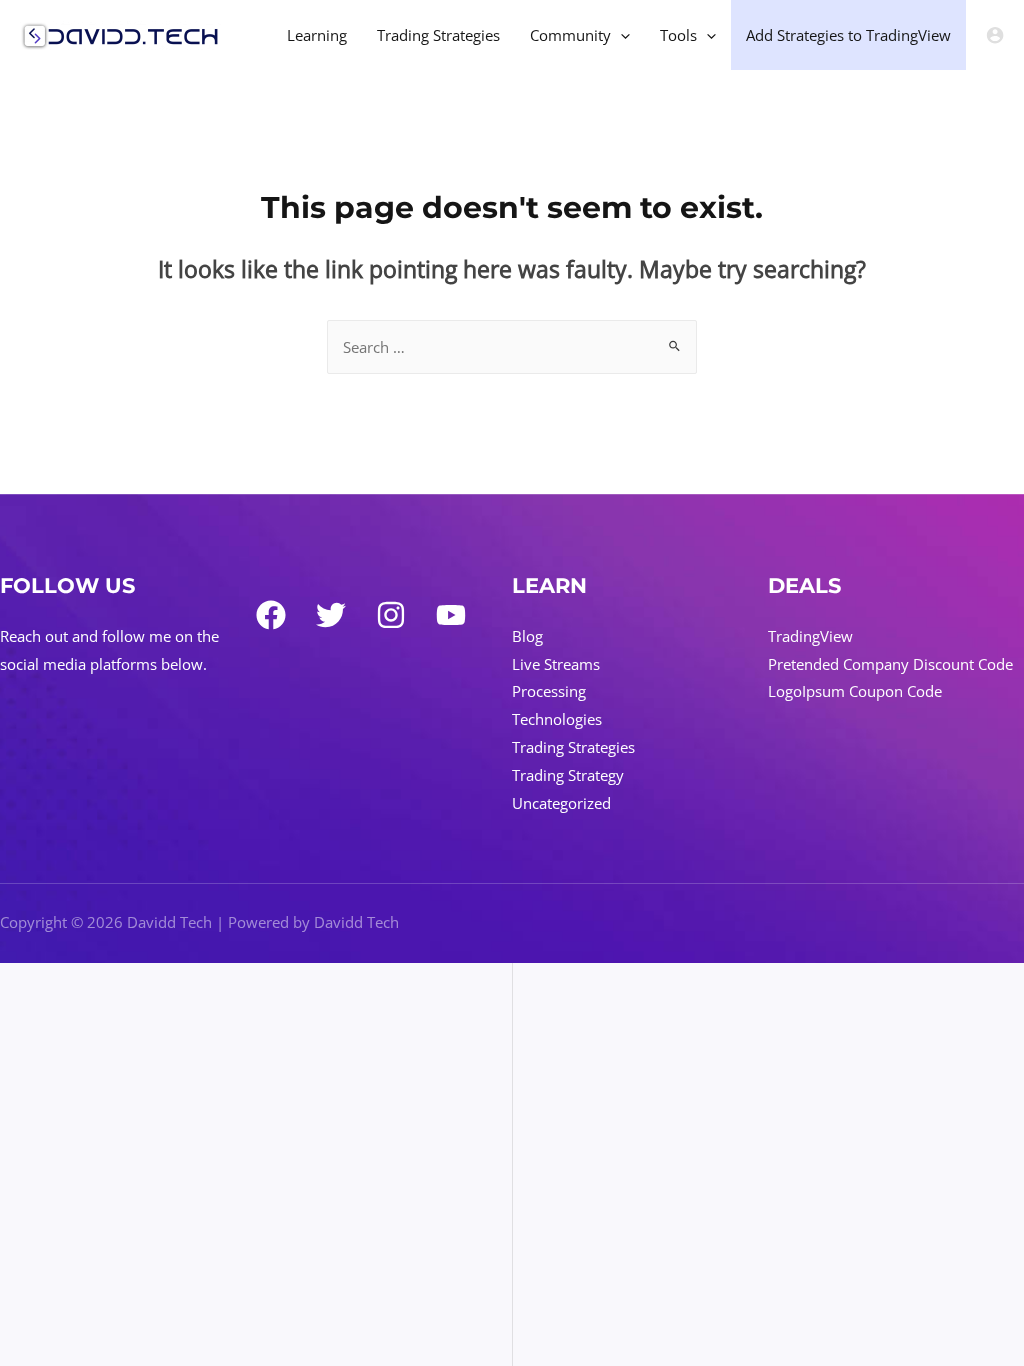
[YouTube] (451, 615)
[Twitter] (331, 615)
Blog (527, 636)
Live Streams (556, 664)
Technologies (557, 719)
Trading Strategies (573, 747)
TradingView (810, 636)
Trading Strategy (568, 775)
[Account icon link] (995, 35)
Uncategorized (561, 803)
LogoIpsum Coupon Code (855, 691)
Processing (549, 691)
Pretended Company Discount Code (890, 664)
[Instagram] (391, 615)
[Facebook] (271, 615)
